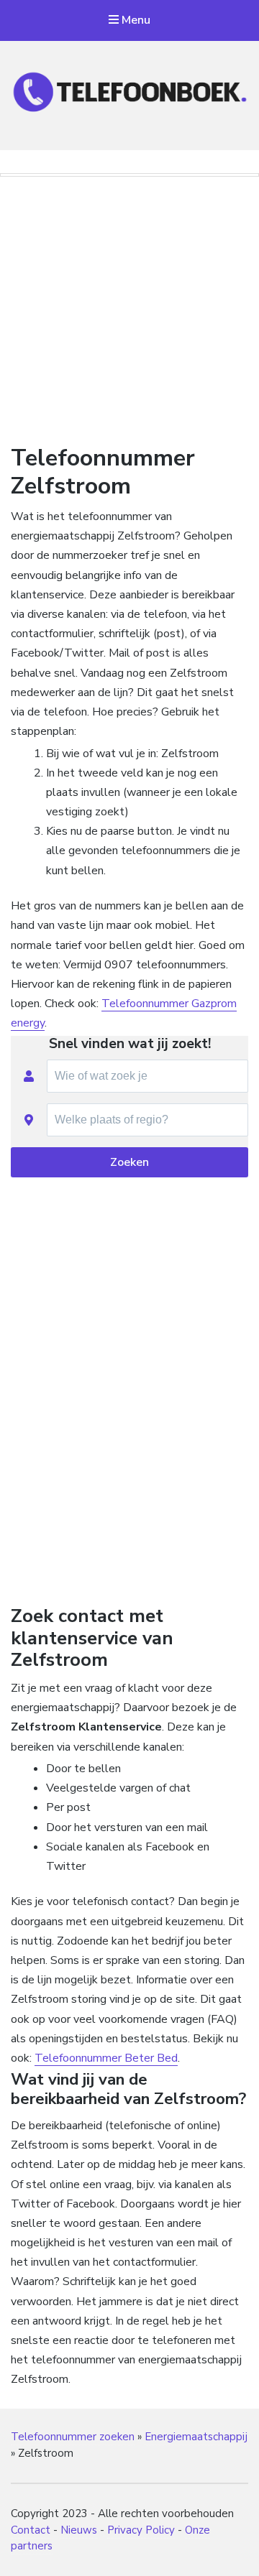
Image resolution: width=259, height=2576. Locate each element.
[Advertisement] (129, 307)
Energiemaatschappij (196, 2437)
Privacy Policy (141, 2530)
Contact (31, 2530)
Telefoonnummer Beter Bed (106, 2058)
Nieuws (79, 2530)
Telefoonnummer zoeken (73, 2437)
